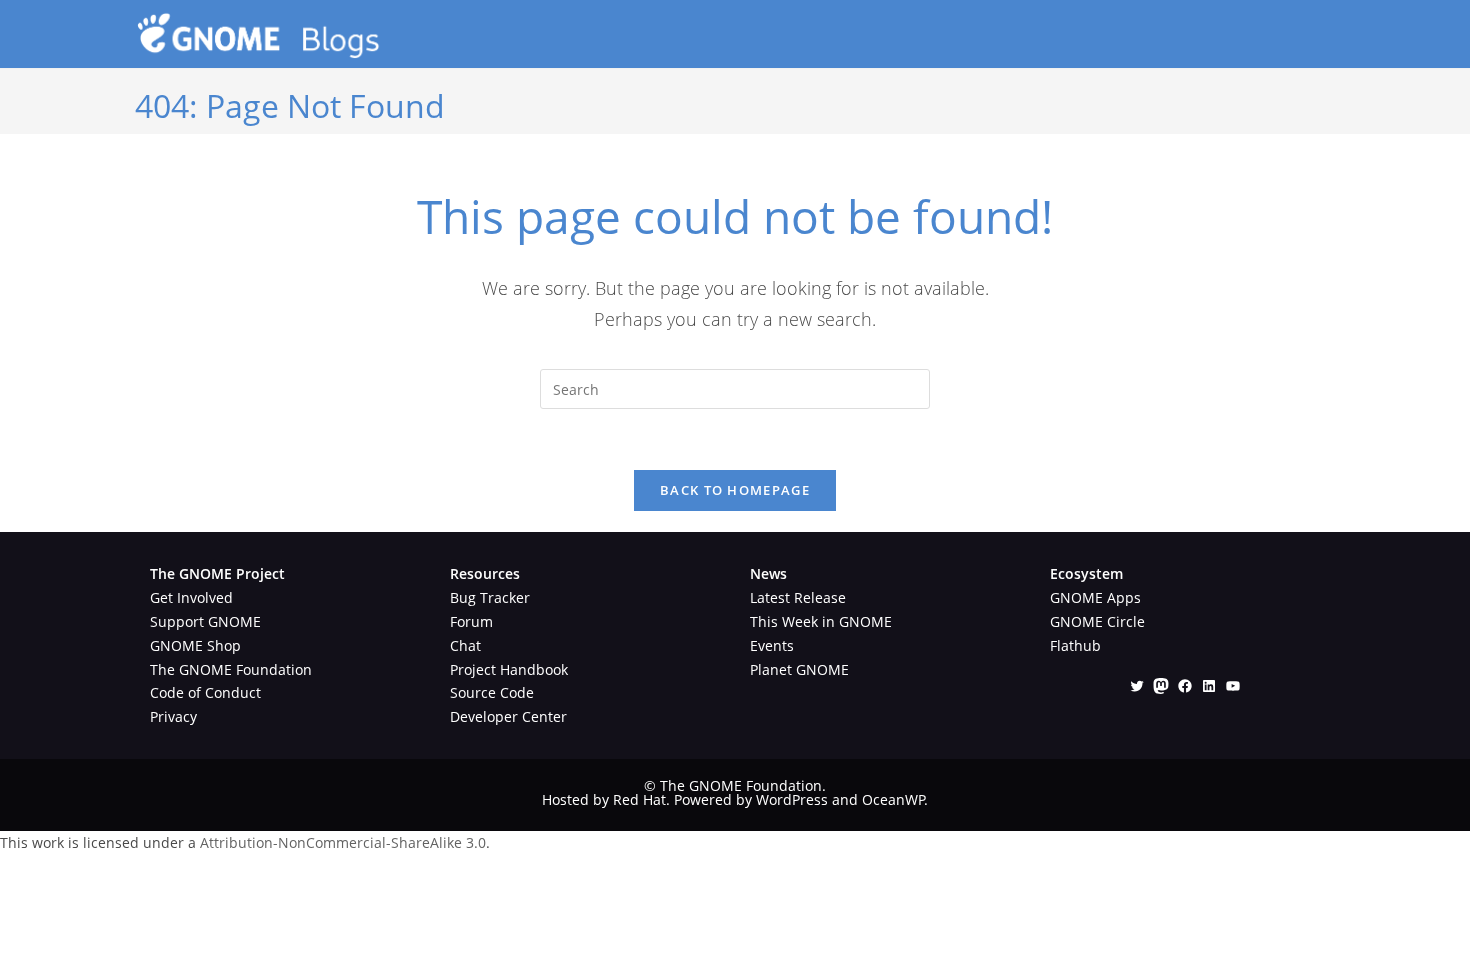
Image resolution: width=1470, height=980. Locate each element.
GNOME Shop (195, 645)
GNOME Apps (1095, 597)
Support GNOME (205, 621)
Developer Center (508, 716)
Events (772, 645)
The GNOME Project (217, 573)
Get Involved (191, 597)
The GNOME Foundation (231, 669)
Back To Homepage (735, 490)
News (768, 573)
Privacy (173, 716)
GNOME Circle (1097, 621)
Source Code (492, 692)
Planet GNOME (799, 669)
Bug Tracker (490, 597)
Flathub (1075, 645)
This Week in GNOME (821, 621)
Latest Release (798, 597)
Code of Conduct (205, 692)
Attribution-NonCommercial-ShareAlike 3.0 (343, 842)
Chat (465, 645)
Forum (471, 621)
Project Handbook (509, 669)
